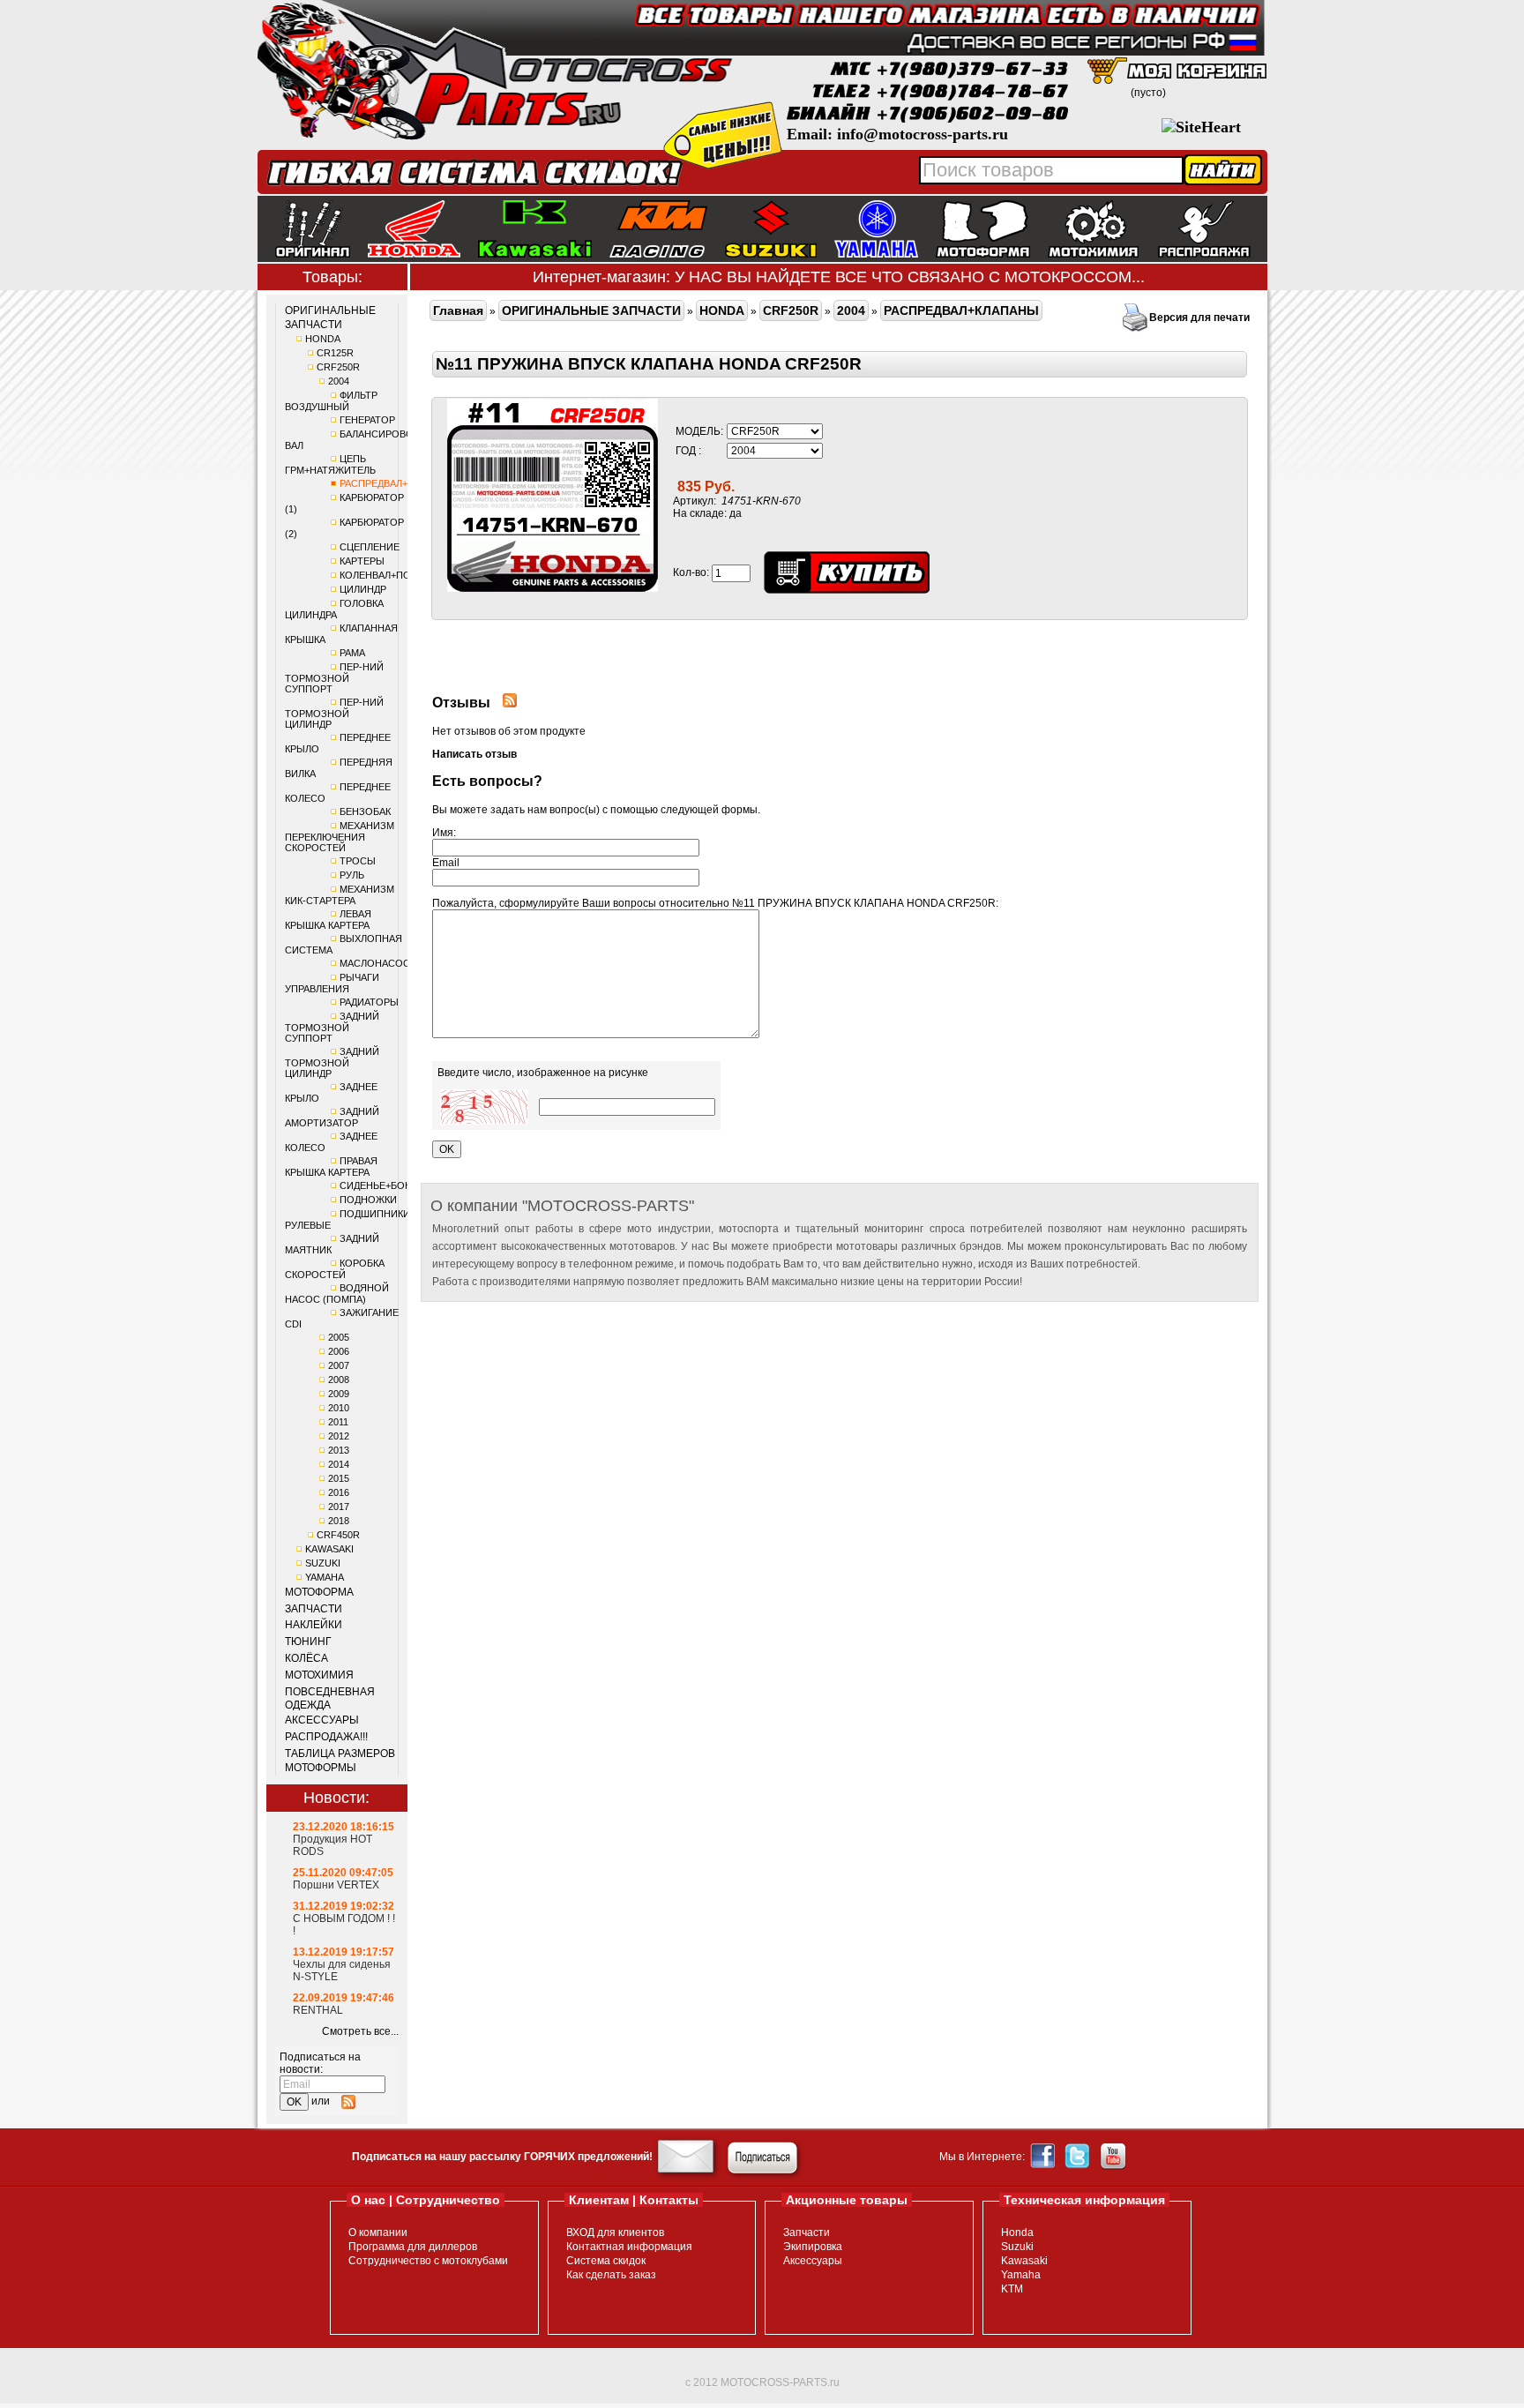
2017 (339, 1507)
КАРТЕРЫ (362, 561)
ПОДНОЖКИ (368, 1200)
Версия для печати (1199, 318)
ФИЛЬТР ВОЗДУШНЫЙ (331, 401)
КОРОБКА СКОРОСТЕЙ (335, 1269)
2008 (339, 1380)
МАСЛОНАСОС (375, 963)
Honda (1017, 2232)
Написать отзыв (474, 754)
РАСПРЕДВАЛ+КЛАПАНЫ (397, 483)
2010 (339, 1408)
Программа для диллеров (413, 2247)
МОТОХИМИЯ (319, 1675)
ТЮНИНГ (308, 1641)
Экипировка (813, 2247)
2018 (339, 1521)
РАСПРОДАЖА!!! (326, 1737)
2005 (339, 1337)
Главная (458, 310)
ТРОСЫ (358, 861)
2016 (339, 1492)
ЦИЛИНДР (363, 589)
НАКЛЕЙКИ (314, 1625)
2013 (339, 1450)
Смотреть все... (360, 2031)
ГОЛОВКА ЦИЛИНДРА (334, 609)
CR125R (335, 353)
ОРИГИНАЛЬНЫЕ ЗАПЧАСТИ (330, 318)
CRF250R (338, 367)
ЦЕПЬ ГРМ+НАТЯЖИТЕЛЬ (330, 464)
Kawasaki (1024, 2261)
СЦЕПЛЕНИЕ (370, 547)
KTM (1012, 2289)
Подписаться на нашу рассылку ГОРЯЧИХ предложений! (502, 2157)
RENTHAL (318, 2010)
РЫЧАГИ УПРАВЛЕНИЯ (332, 983)
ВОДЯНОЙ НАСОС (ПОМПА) (337, 1294)
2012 (339, 1436)
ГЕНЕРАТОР (367, 420)
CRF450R (338, 1535)
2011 (338, 1422)
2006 (339, 1351)
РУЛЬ (352, 875)
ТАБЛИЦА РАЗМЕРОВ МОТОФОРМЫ (340, 1761)
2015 (339, 1478)
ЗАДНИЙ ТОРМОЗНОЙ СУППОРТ (332, 1027)
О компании (378, 2232)
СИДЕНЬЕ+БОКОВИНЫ (393, 1185)
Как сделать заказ (611, 2275)
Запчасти (807, 2232)
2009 (339, 1394)
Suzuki (1017, 2247)
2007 (339, 1365)
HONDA (323, 339)
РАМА (352, 653)
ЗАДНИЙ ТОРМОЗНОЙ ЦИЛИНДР (332, 1062)
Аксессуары (813, 2261)
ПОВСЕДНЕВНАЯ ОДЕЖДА (330, 1699)
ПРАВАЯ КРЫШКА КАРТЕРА (331, 1167)
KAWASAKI (329, 1549)
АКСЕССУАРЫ (322, 1720)
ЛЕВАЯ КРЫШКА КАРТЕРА (328, 920)
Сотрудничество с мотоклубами (428, 2261)
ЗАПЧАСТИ (314, 1609)
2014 (339, 1464)
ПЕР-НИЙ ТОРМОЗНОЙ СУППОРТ (334, 678)
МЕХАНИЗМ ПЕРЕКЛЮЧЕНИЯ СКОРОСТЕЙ (340, 837)
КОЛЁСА (306, 1658)
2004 (339, 381)
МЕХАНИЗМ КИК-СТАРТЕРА (340, 895)
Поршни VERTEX (336, 1885)
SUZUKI (323, 1563)
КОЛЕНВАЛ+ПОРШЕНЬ (392, 575)
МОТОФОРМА (319, 1592)
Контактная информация (629, 2247)
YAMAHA (325, 1577)
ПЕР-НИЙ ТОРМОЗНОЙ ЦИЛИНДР (334, 713)
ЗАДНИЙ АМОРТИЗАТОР (332, 1117)
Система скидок (606, 2261)
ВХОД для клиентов (615, 2232)
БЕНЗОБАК (365, 811)
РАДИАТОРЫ (369, 1002)
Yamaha (1021, 2275)
